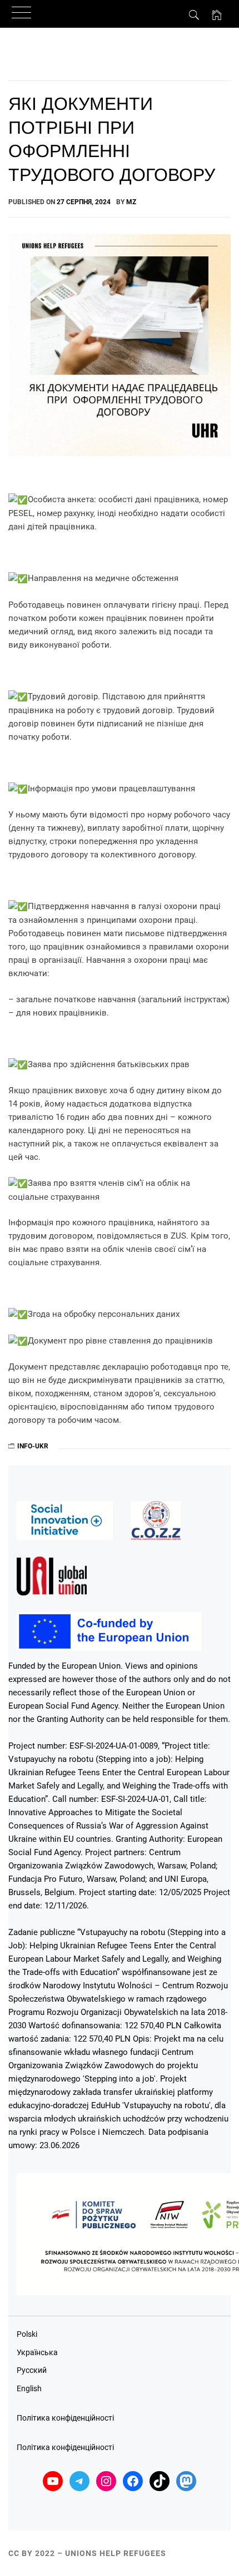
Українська (37, 2352)
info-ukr (33, 1446)
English (29, 2388)
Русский (32, 2370)
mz (131, 202)
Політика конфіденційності (65, 2418)
